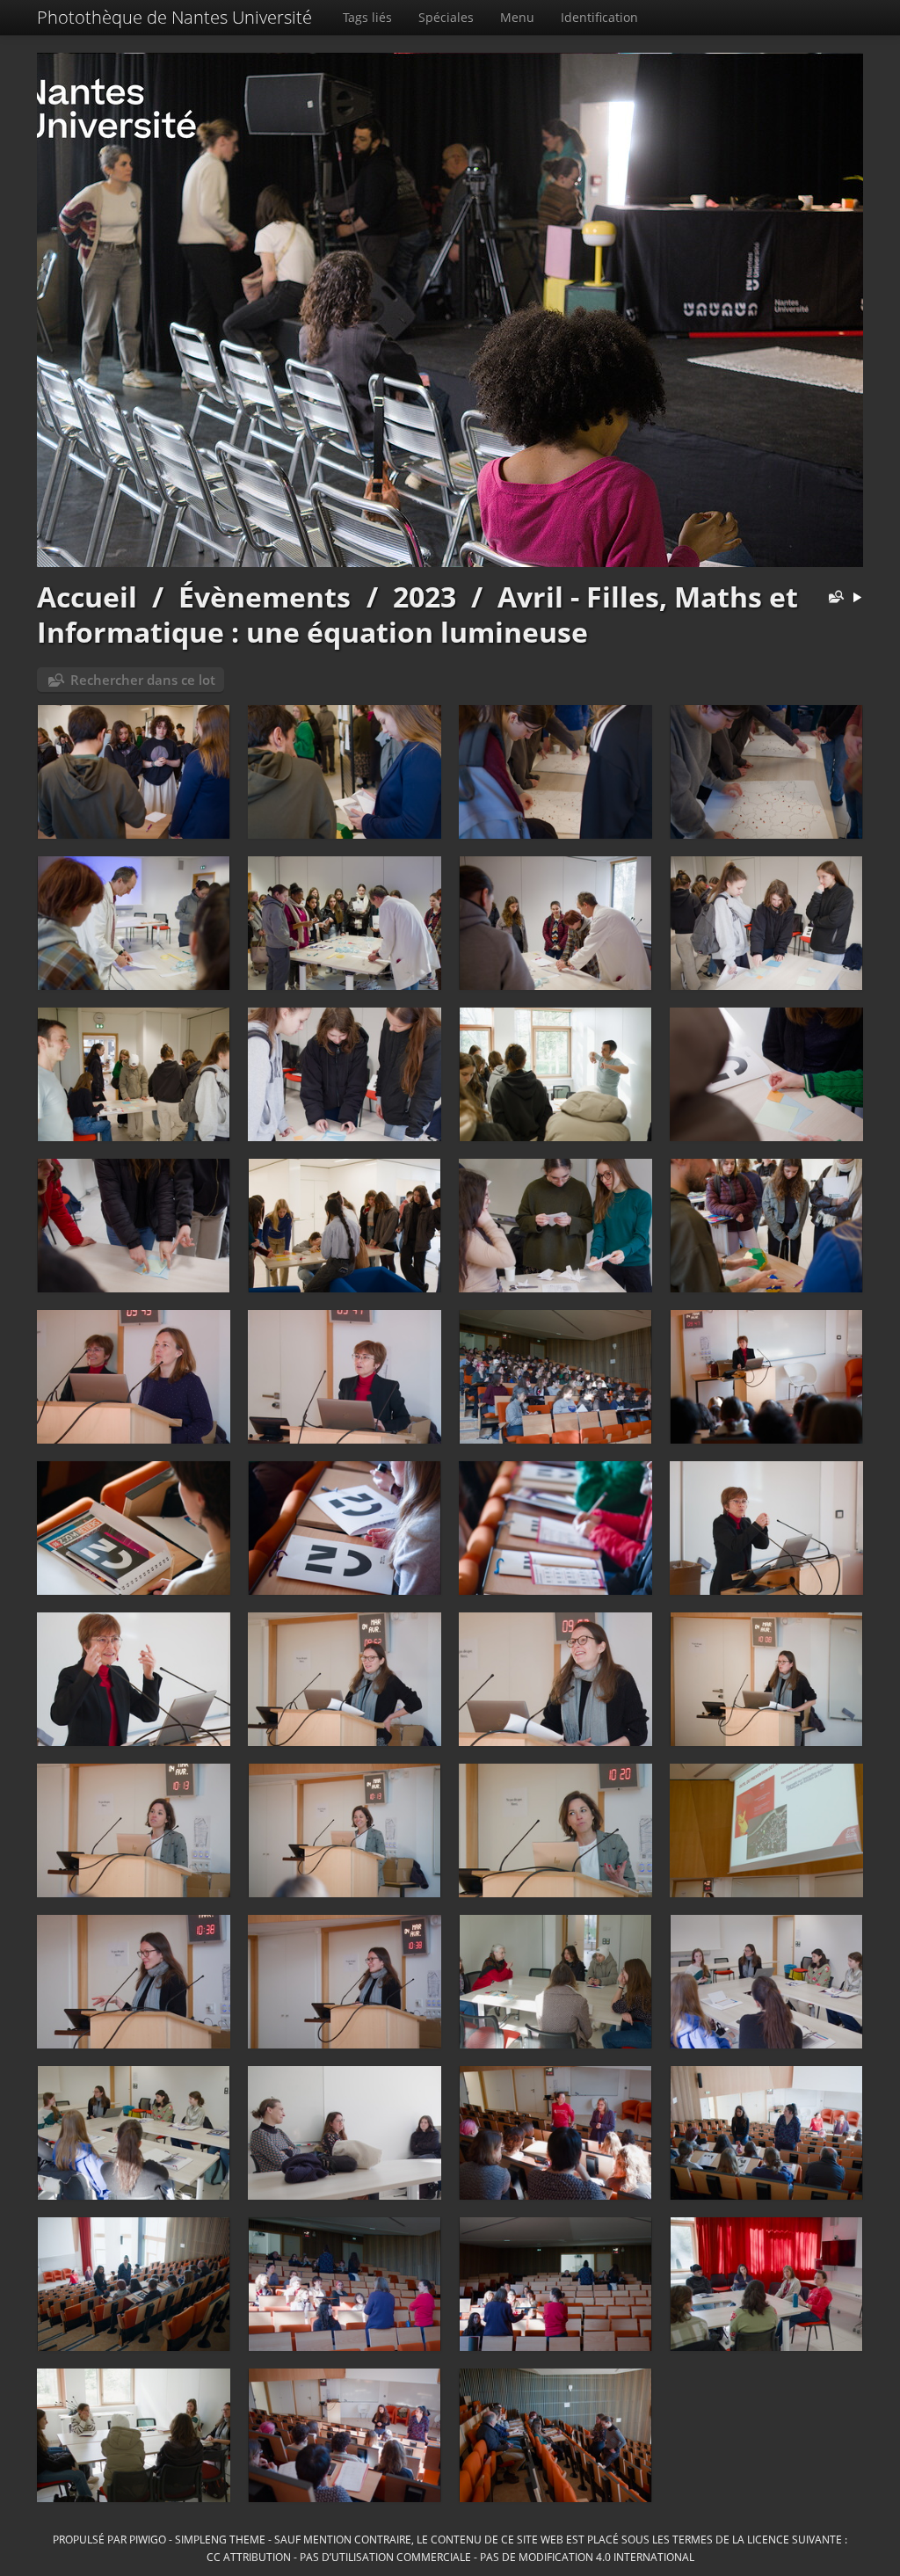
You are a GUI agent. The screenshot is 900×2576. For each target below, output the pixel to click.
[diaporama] (857, 598)
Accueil (87, 597)
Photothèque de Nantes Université (174, 17)
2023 (425, 597)
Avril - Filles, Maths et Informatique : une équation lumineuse (417, 614)
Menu (517, 17)
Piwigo (148, 2539)
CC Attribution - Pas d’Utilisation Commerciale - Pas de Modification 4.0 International (450, 2557)
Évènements (265, 597)
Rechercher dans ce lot (143, 680)
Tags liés (367, 17)
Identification (599, 17)
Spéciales (446, 17)
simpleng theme (220, 2539)
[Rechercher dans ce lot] (832, 598)
